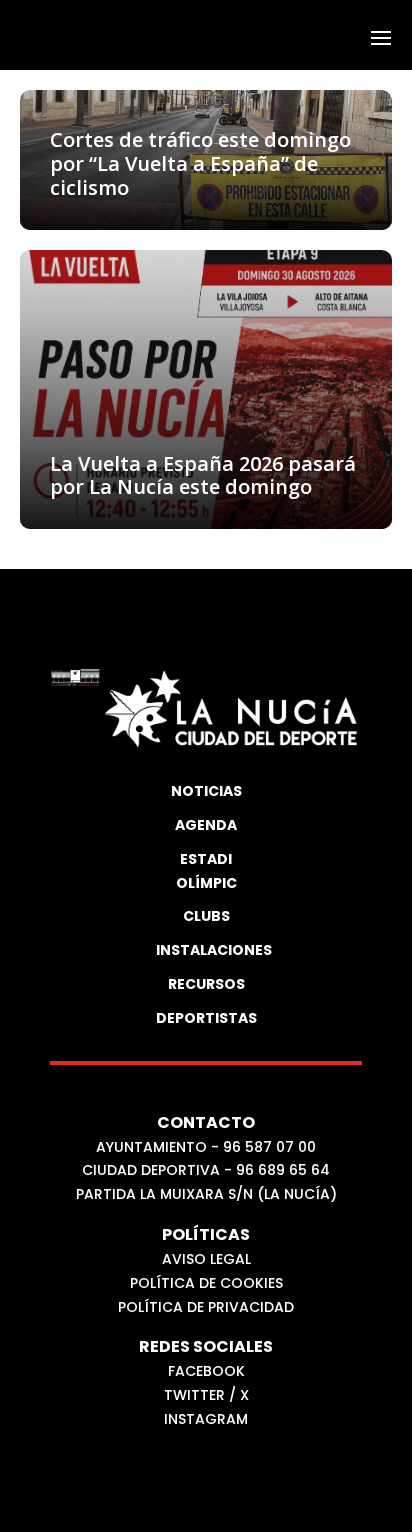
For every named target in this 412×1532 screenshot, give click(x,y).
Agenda (206, 825)
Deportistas (206, 1018)
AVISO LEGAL (206, 1259)
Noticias (206, 791)
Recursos (206, 984)
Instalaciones (206, 950)
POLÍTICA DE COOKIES (206, 1283)
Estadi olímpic (206, 871)
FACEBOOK (206, 1371)
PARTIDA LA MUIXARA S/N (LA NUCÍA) (206, 1194)
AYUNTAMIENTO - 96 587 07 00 (206, 1147)
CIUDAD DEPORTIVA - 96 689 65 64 (206, 1170)
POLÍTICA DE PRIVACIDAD (206, 1307)
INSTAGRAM (206, 1419)
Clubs (206, 916)
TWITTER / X (206, 1395)
